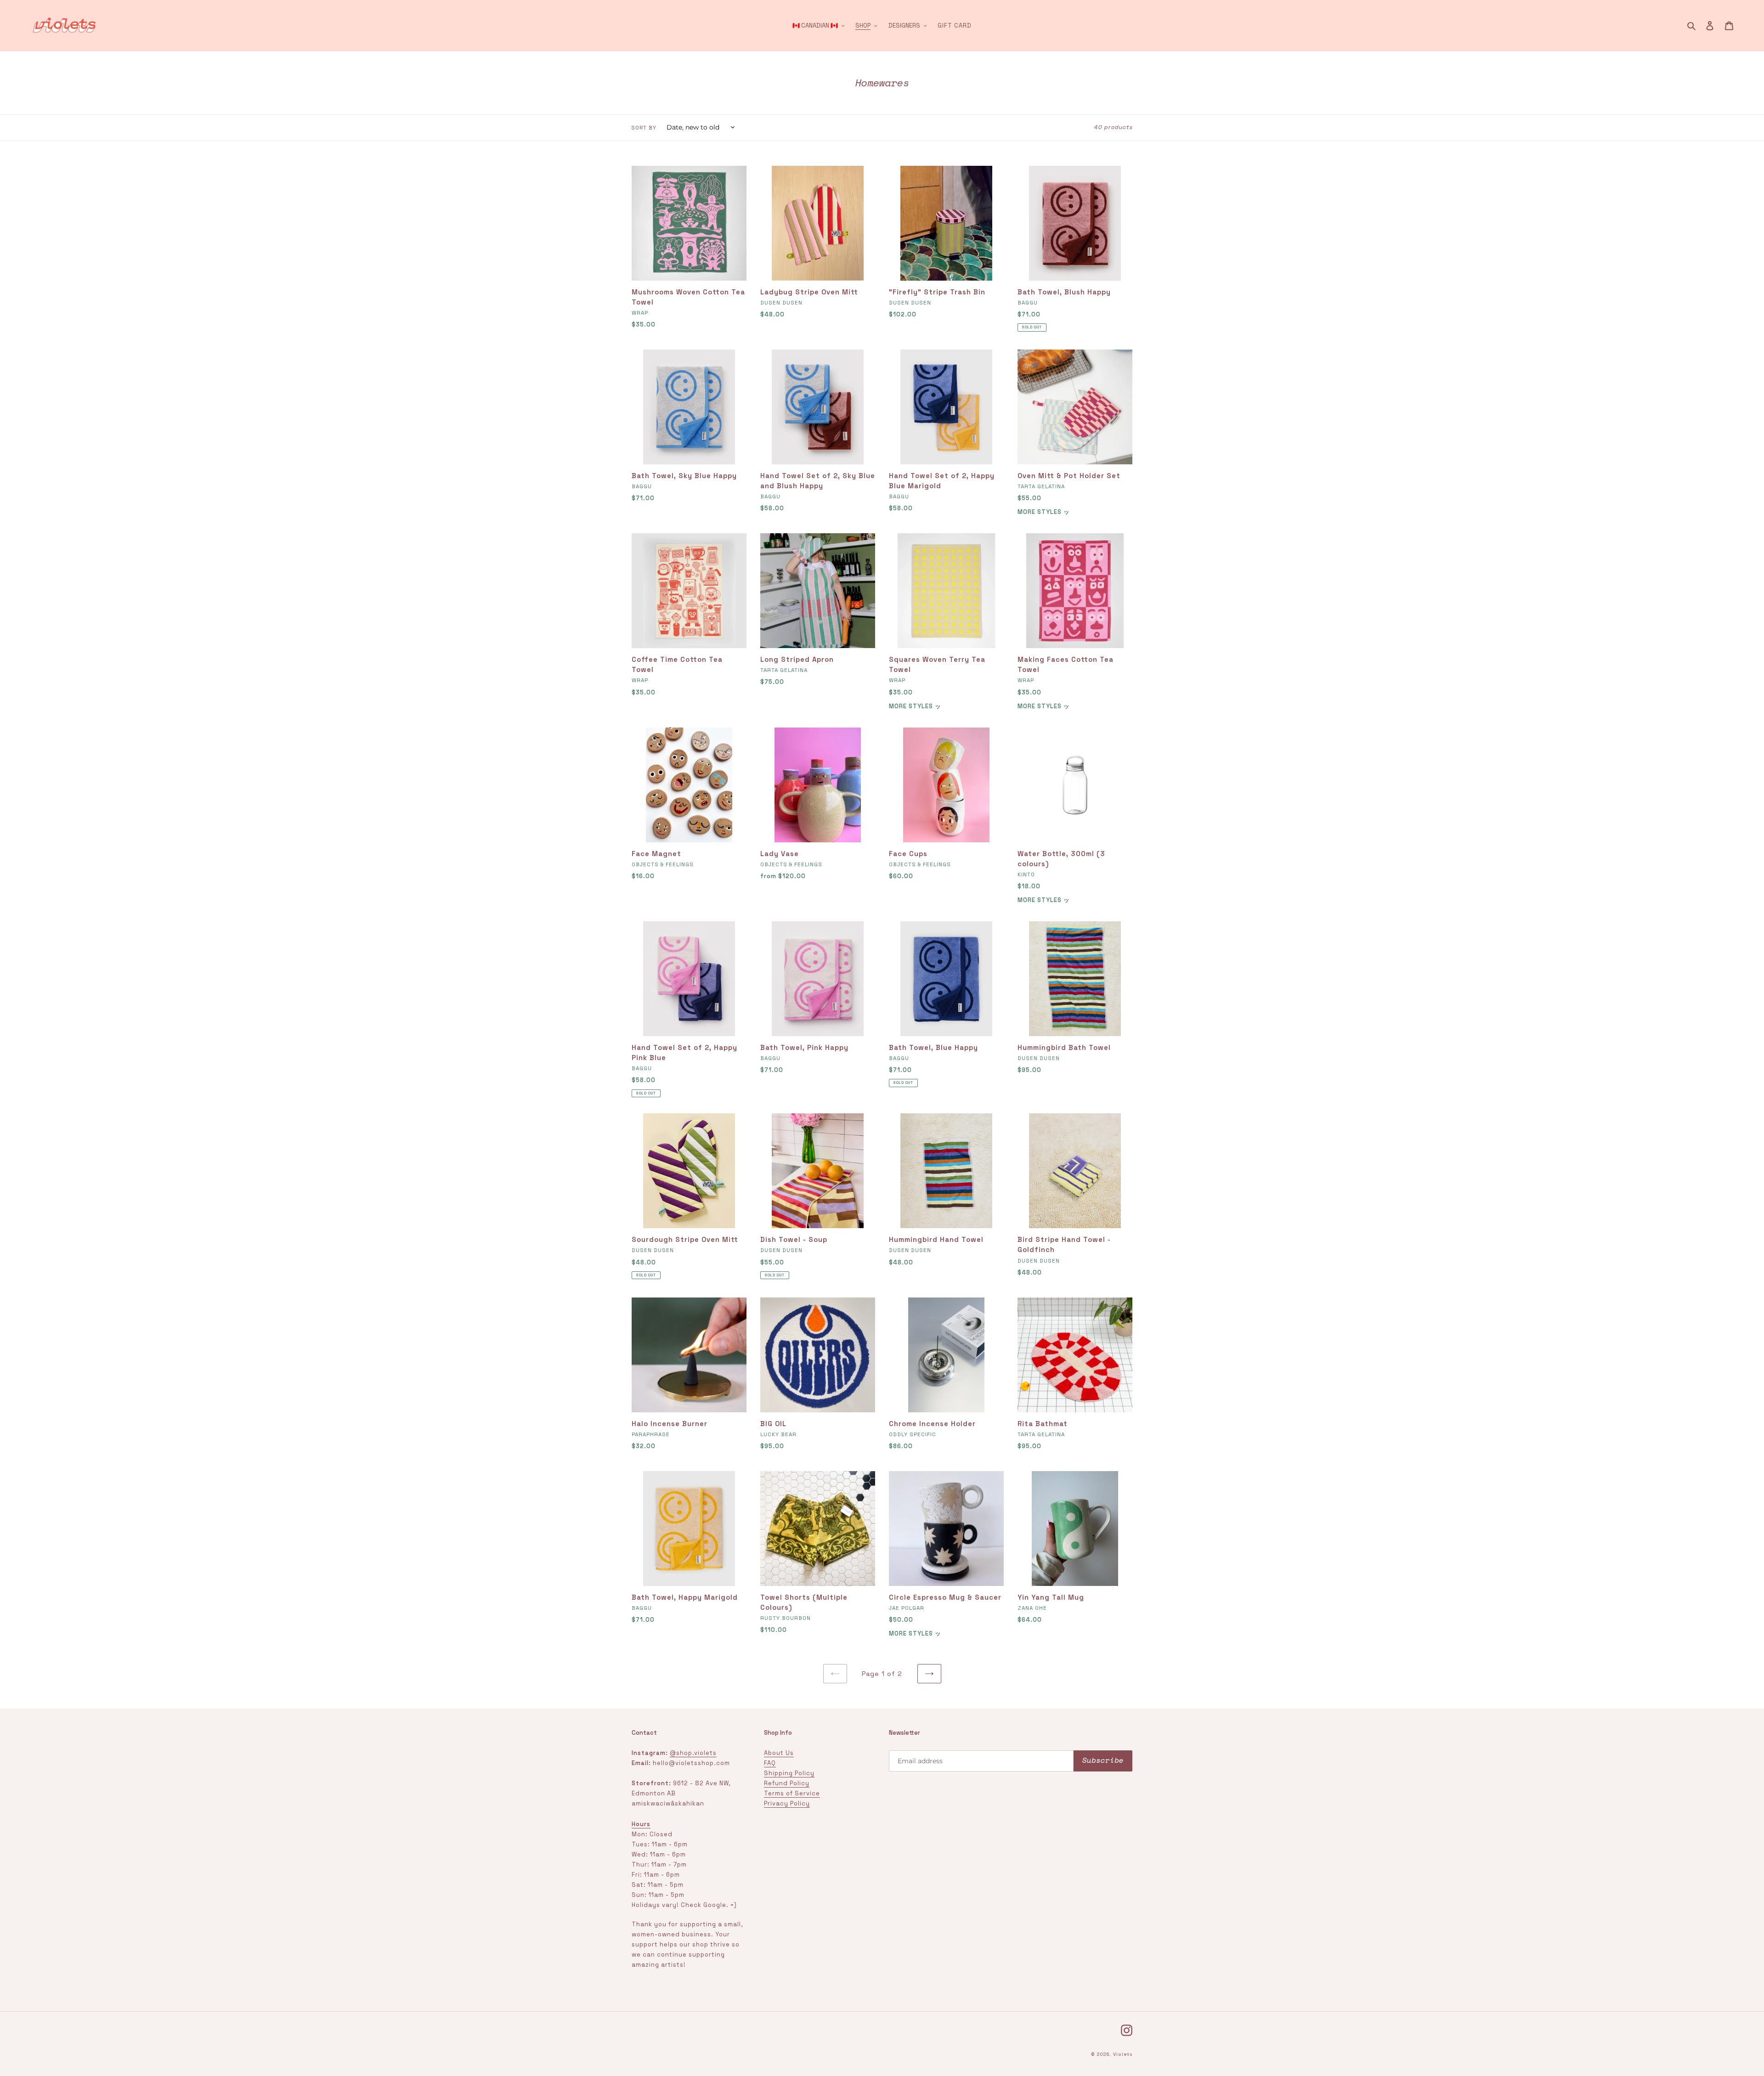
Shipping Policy (789, 1773)
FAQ (770, 1763)
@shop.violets (693, 1753)
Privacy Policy (787, 1803)
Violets (1123, 2054)
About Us (779, 1753)
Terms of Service (792, 1793)
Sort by (644, 128)
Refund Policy (787, 1783)
